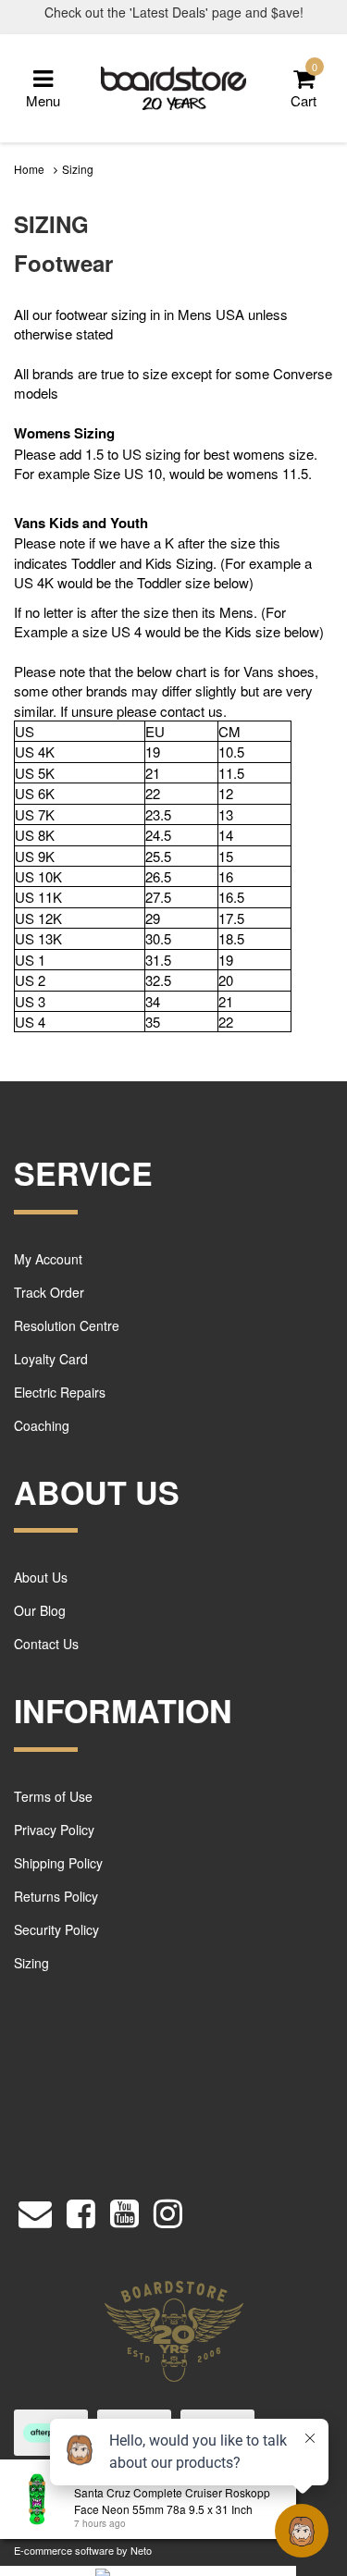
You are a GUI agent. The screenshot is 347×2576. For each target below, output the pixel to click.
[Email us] (35, 2208)
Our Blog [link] (40, 1610)
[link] (81, 2208)
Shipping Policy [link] (58, 1863)
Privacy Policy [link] (54, 1830)
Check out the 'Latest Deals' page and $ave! (174, 12)
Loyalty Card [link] (51, 1359)
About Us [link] (41, 1577)
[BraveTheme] (174, 86)
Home (29, 169)
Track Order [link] (49, 1292)
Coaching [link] (42, 1425)
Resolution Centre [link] (67, 1325)
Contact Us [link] (46, 1644)
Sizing (78, 169)
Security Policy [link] (56, 1929)
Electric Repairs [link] (60, 1392)
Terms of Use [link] (53, 1796)
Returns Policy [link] (56, 1896)
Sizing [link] (31, 1963)
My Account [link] (48, 1259)
